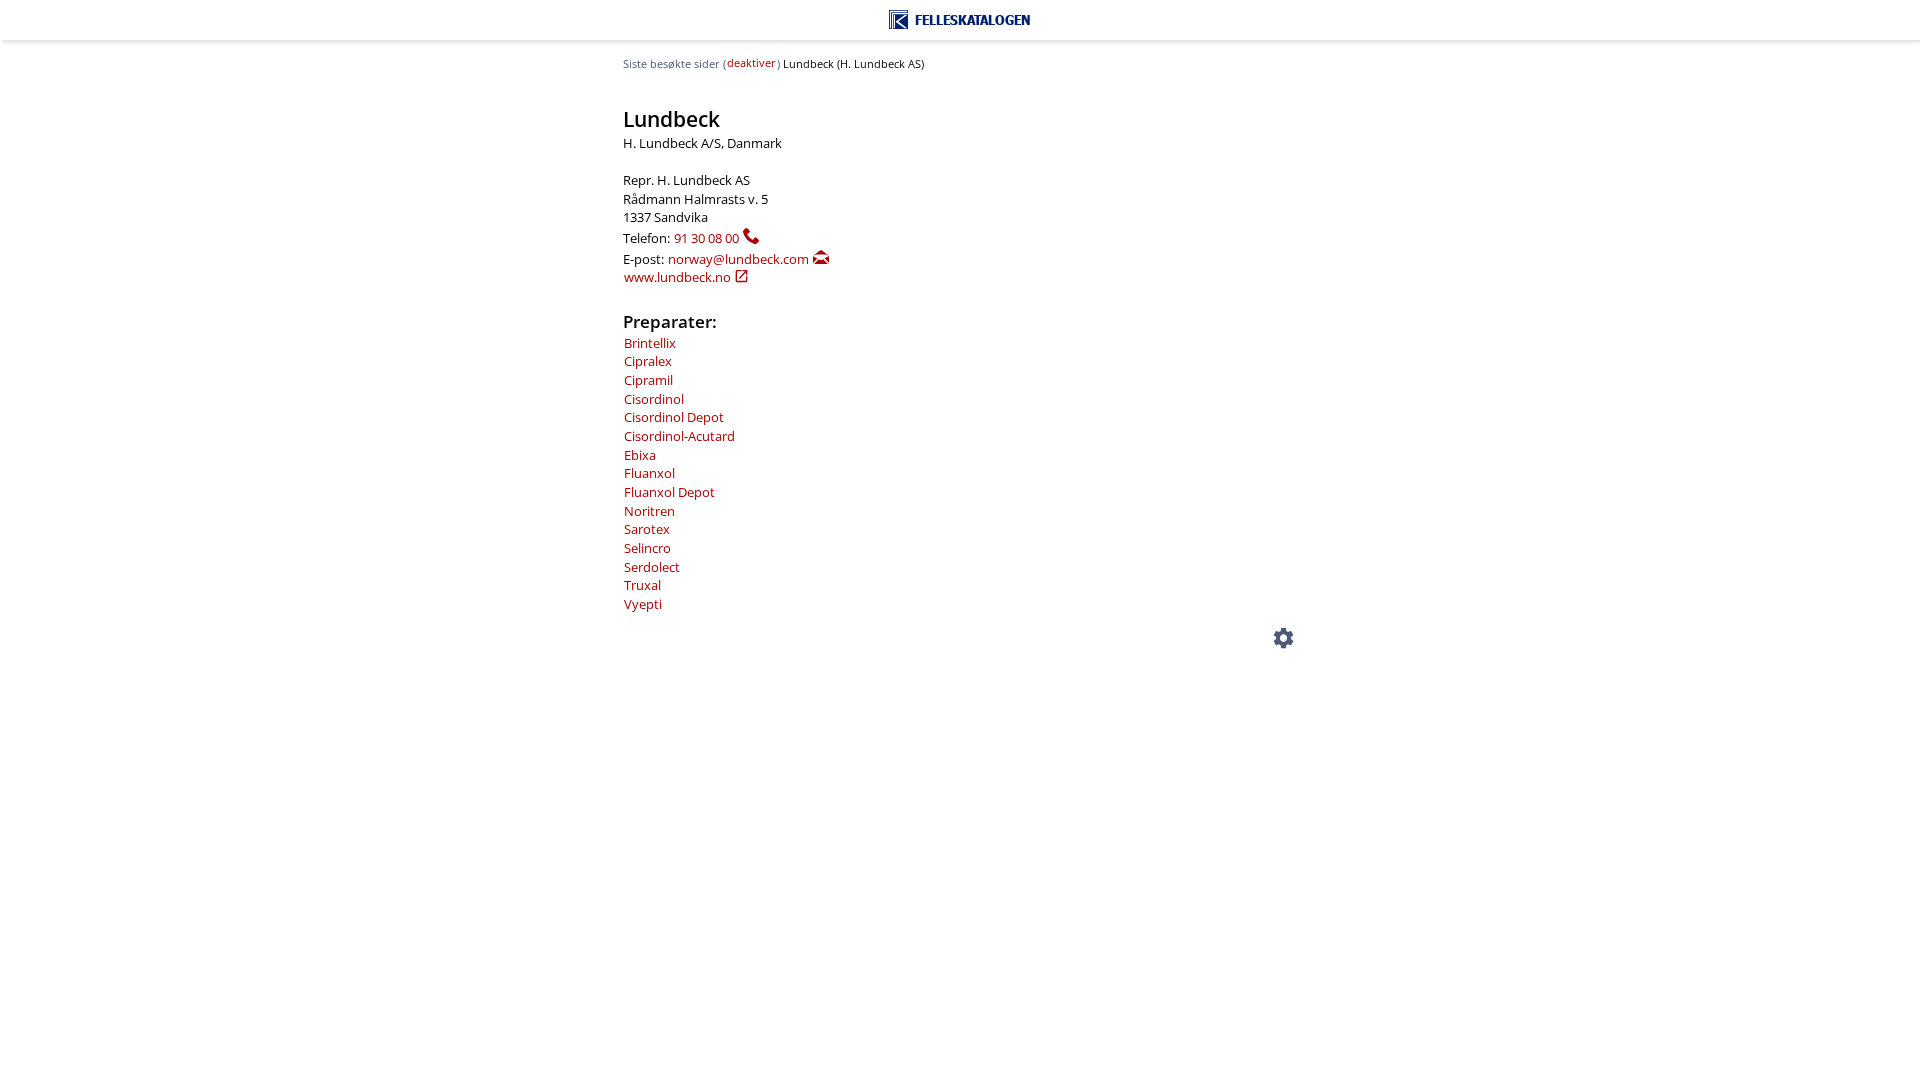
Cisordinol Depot (674, 417)
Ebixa (640, 455)
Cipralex (648, 361)
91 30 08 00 (706, 238)
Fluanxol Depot (669, 492)
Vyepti (643, 604)
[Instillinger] (1283, 640)
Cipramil (648, 380)
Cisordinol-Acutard (679, 436)
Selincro (647, 548)
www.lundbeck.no (677, 277)
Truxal (642, 585)
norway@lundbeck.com (738, 259)
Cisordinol (654, 399)
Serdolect (652, 567)
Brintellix (650, 343)
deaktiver (751, 63)
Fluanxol (649, 473)
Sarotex (647, 529)
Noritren (649, 511)
